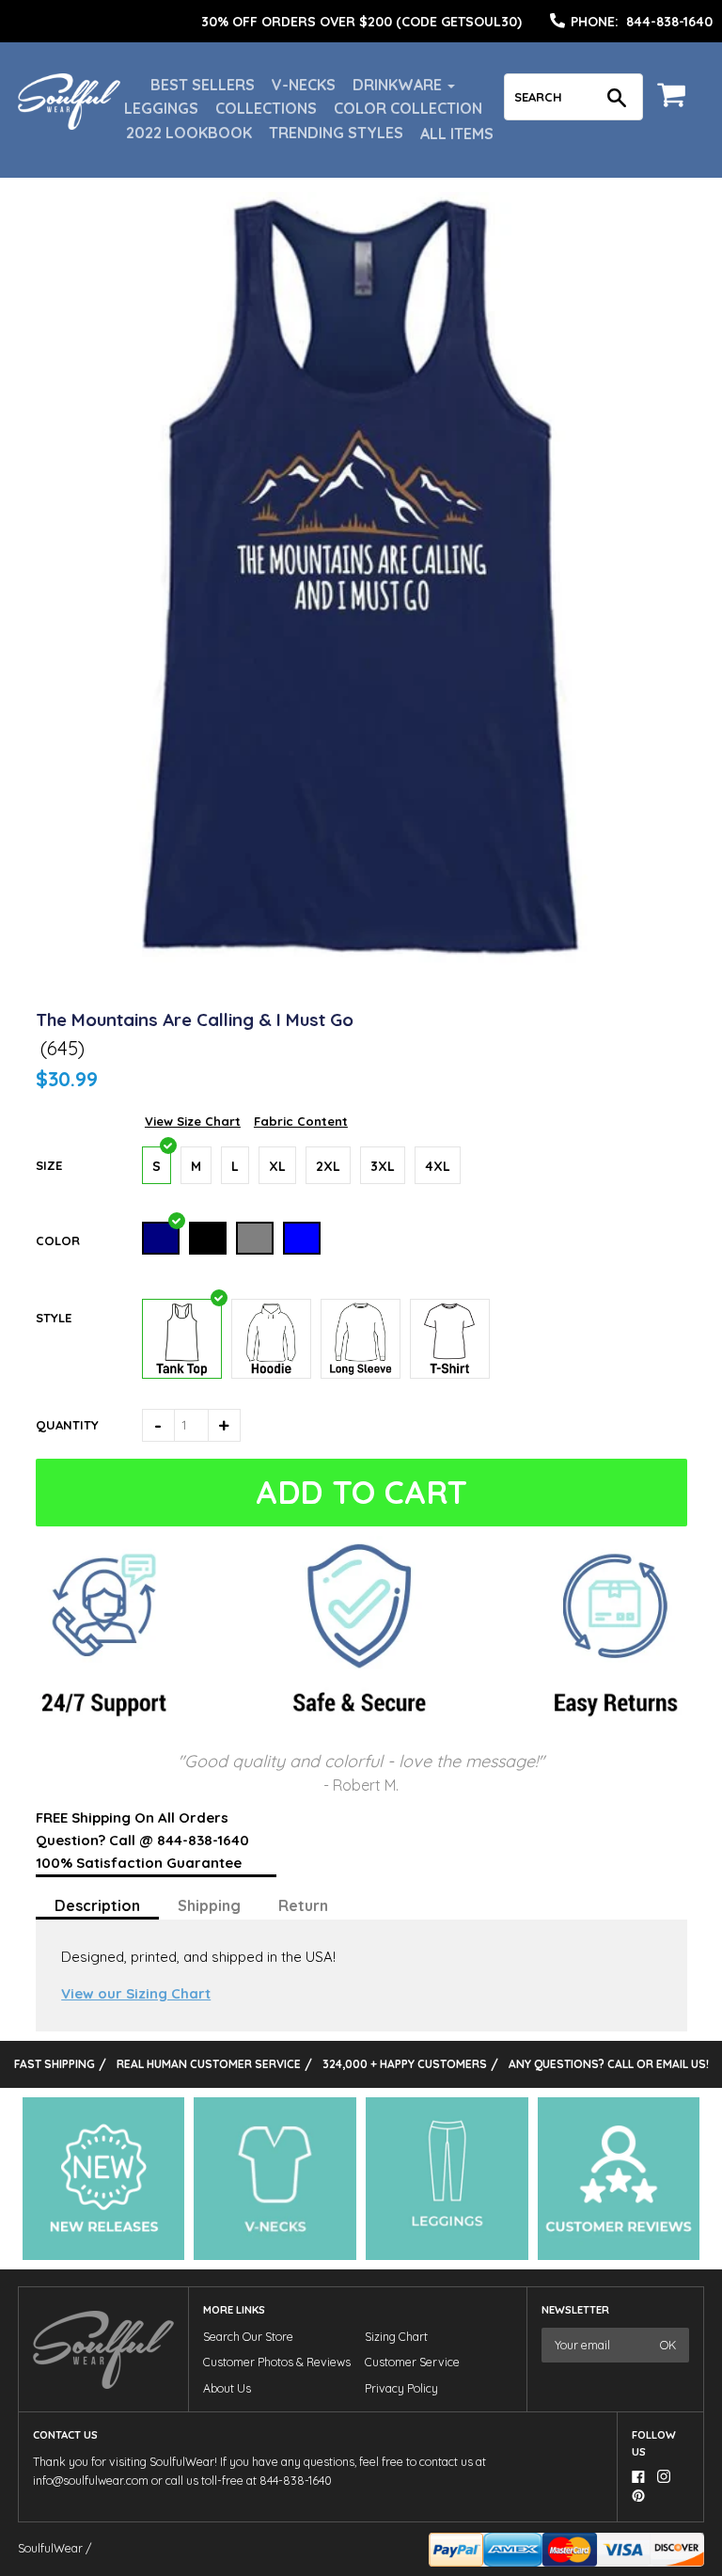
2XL (328, 1166)
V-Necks (304, 85)
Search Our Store (248, 2337)
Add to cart (361, 1492)
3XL (383, 1166)
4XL (438, 1166)
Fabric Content (301, 1121)
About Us (227, 2388)
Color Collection (408, 108)
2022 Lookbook (189, 133)
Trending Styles (336, 133)
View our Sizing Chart (136, 1993)
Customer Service (412, 2362)
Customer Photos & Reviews (277, 2362)
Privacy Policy (401, 2388)
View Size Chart (193, 1121)
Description (97, 1905)
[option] (361, 22)
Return (303, 1905)
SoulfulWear (50, 2548)
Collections (266, 108)
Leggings (161, 108)
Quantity (67, 1425)
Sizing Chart (396, 2337)
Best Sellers (203, 85)
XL (277, 1166)
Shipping (209, 1905)
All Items (457, 134)
